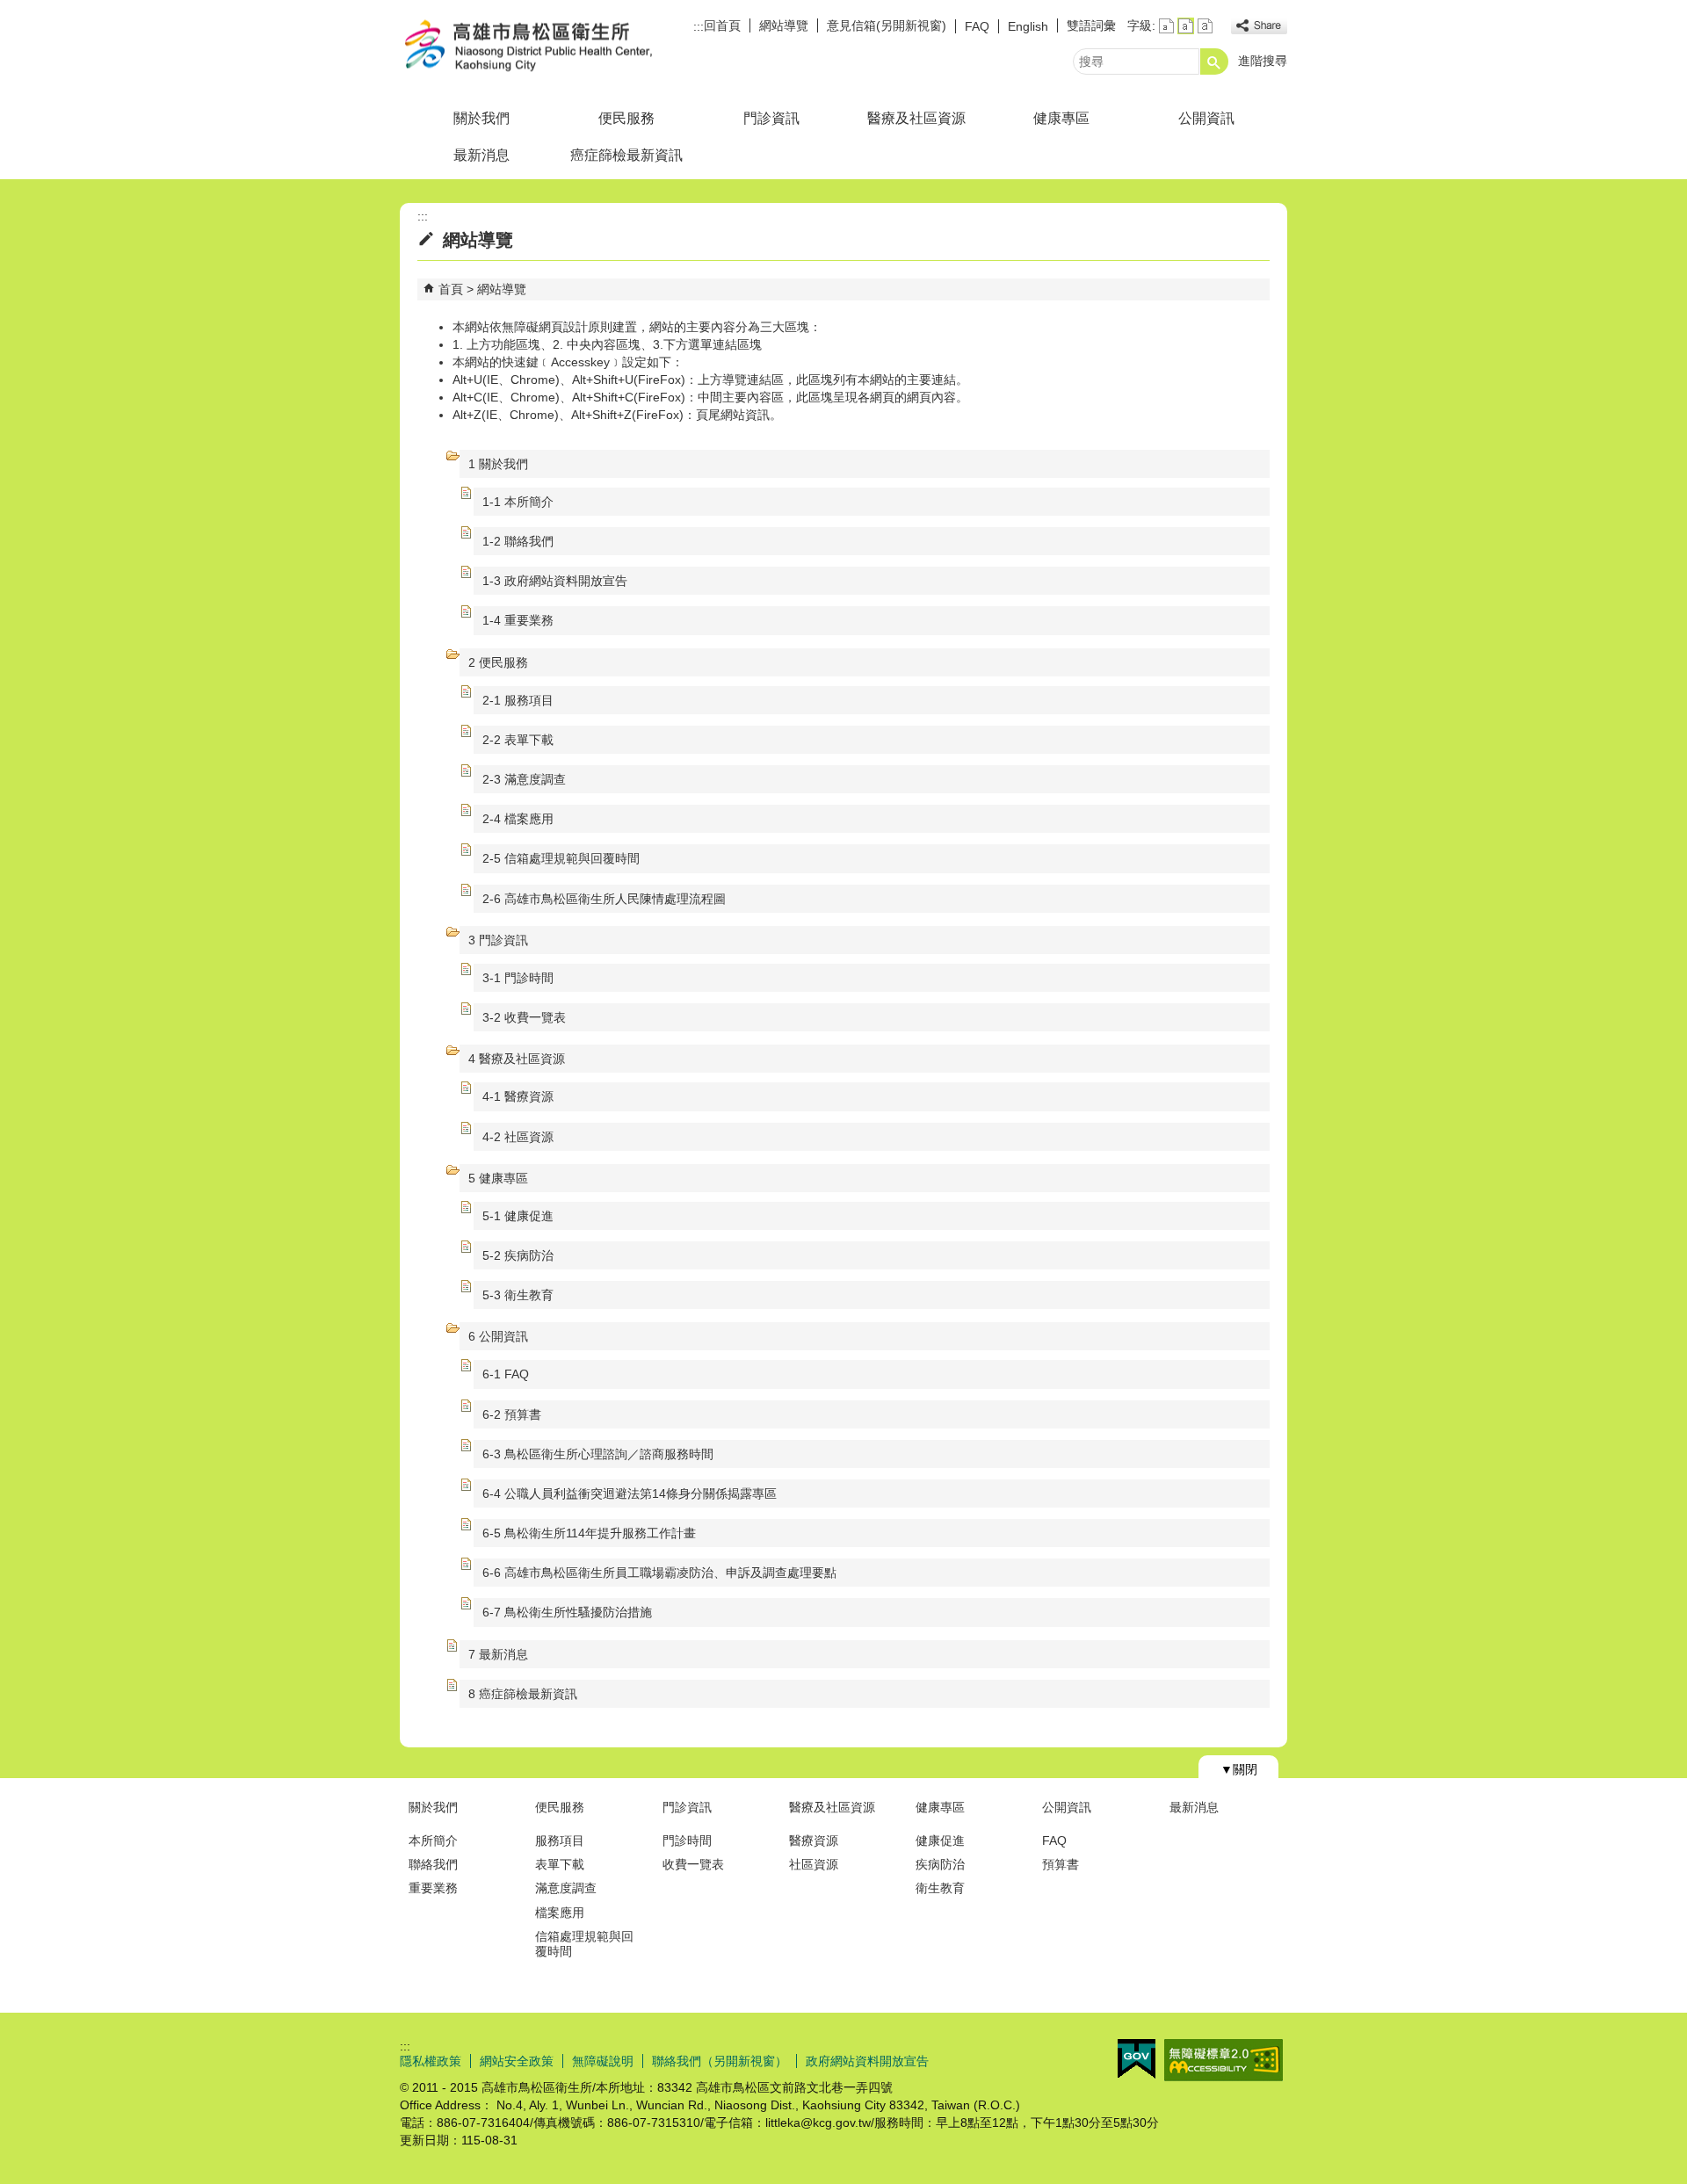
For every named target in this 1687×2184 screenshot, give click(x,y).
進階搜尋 (1263, 61)
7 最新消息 (498, 1654)
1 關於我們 (498, 464)
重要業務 (433, 1888)
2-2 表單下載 (518, 740)
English (1028, 26)
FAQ (977, 26)
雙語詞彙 (1091, 25)
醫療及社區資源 (916, 118)
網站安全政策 (517, 2061)
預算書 (1061, 1864)
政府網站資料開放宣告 (867, 2061)
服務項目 (560, 1840)
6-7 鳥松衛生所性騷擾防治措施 (567, 1612)
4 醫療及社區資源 (517, 1059)
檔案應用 (560, 1913)
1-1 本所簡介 (518, 502)
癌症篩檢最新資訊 (626, 155)
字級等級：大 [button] (1205, 26)
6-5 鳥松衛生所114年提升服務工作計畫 (589, 1533)
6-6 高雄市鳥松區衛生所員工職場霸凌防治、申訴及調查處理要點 (659, 1573)
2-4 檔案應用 (518, 819)
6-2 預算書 (512, 1414)
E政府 (1137, 2059)
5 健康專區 (498, 1178)
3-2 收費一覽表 (524, 1017)
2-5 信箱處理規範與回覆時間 (561, 858)
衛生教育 (940, 1888)
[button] (1214, 61)
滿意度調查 (566, 1888)
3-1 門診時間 (518, 978)
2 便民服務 (498, 662)
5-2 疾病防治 (518, 1255)
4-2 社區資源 (518, 1137)
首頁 (451, 289)
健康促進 (940, 1840)
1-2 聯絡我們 (518, 541)
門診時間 (687, 1840)
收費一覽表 (693, 1864)
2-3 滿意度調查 (524, 779)
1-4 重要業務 (518, 620)
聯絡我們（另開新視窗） (720, 2061)
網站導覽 (784, 25)
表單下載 (560, 1864)
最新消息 (481, 155)
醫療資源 (814, 1840)
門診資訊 (771, 118)
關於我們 (481, 118)
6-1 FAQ (506, 1374)
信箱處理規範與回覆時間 (584, 1944)
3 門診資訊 (498, 940)
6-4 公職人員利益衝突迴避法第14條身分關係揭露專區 (630, 1493)
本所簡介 (433, 1840)
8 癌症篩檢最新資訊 (523, 1694)
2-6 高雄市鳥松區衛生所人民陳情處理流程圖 (604, 899)
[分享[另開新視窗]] (1259, 26)
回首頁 (722, 25)
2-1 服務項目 (518, 700)
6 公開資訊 (498, 1336)
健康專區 (1061, 118)
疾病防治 (940, 1864)
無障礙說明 (603, 2061)
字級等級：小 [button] (1166, 26)
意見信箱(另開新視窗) (887, 25)
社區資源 (814, 1864)
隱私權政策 (431, 2061)
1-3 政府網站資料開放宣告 (555, 581)
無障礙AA (1224, 2060)
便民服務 (626, 118)
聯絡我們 (433, 1864)
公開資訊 (1206, 118)
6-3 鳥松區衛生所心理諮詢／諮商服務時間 (598, 1454)
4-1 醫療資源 (518, 1096)
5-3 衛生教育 (518, 1295)
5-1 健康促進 (518, 1216)
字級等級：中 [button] (1186, 26)
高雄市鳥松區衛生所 (548, 47)
